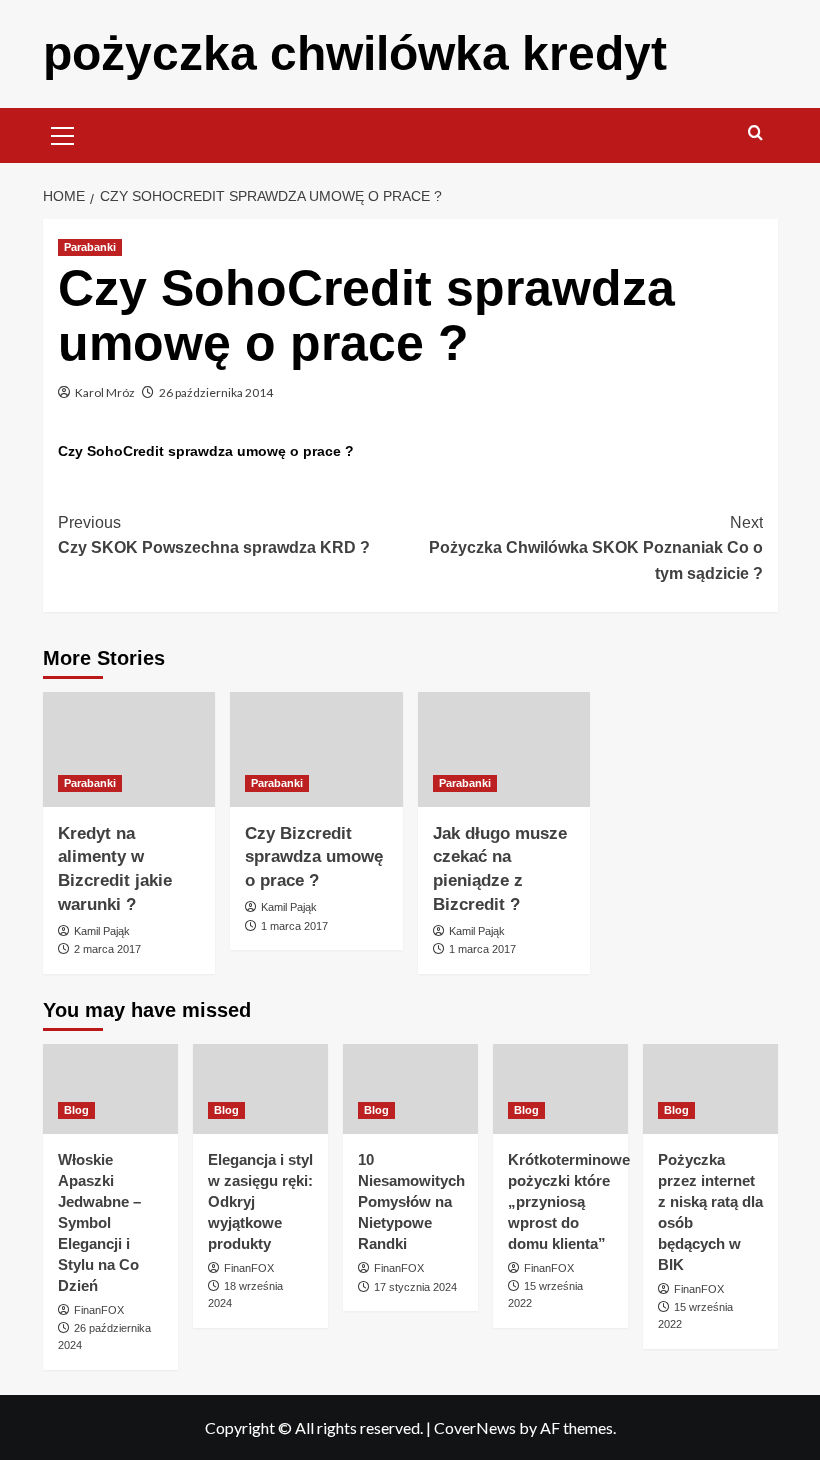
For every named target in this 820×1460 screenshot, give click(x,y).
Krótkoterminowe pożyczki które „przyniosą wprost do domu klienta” (569, 1201)
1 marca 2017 (294, 926)
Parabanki (90, 247)
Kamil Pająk (102, 931)
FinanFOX (99, 1310)
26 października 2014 (216, 392)
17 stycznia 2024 (415, 1287)
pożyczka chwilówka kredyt (355, 53)
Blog (76, 1110)
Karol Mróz (105, 392)
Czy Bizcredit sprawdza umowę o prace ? (314, 857)
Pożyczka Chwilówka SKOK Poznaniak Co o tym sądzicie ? (596, 548)
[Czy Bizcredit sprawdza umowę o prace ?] (316, 749)
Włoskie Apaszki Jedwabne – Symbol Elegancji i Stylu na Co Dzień (99, 1222)
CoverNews (475, 1427)
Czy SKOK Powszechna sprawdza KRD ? (214, 535)
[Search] (755, 133)
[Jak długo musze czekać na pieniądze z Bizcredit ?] (504, 749)
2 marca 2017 (107, 949)
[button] (63, 133)
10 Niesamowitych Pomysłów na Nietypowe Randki (411, 1201)
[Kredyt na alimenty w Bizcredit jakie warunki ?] (129, 749)
